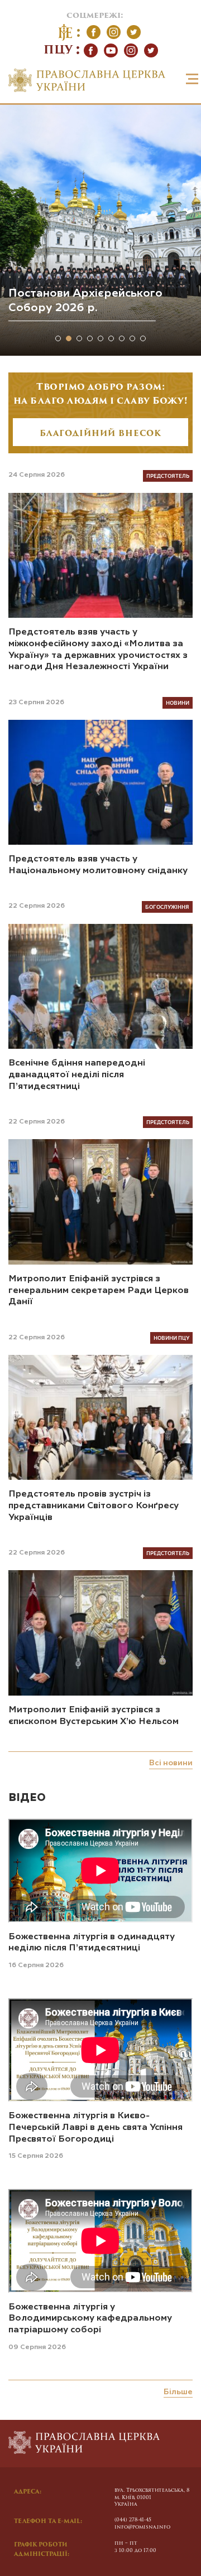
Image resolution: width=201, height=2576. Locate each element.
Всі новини (171, 1763)
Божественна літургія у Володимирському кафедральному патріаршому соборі (90, 2319)
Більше (178, 2392)
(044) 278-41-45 (133, 2520)
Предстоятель (168, 476)
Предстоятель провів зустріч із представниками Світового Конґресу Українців (94, 1506)
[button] (58, 338)
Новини (178, 703)
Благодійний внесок (100, 434)
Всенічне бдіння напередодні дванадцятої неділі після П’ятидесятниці (77, 1075)
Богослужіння (167, 907)
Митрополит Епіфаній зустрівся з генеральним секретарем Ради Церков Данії (99, 1291)
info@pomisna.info (142, 2527)
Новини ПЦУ (171, 1338)
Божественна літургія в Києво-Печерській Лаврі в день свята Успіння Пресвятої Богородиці (95, 2128)
